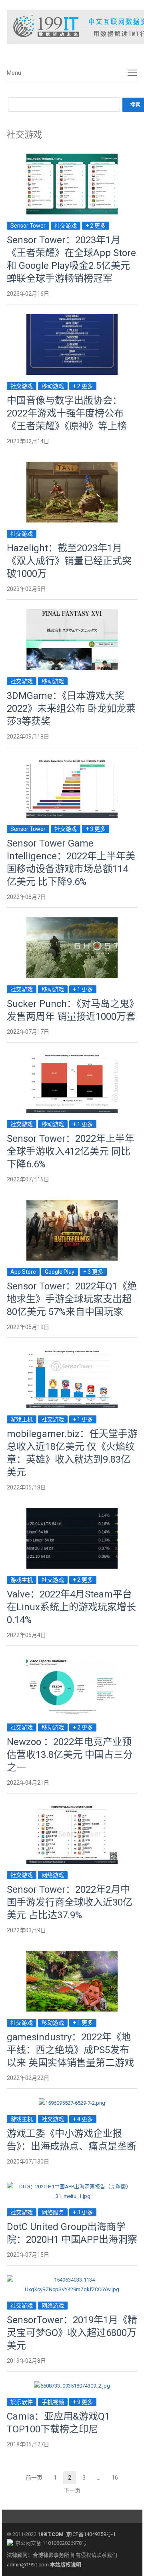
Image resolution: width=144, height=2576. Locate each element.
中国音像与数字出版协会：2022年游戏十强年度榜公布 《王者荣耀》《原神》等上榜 (67, 413)
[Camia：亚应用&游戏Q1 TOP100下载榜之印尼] (72, 2386)
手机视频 (53, 2402)
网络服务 (53, 2212)
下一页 (72, 2490)
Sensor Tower (28, 226)
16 (117, 2479)
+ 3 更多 (96, 829)
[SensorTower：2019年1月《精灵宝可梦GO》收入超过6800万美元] (72, 2280)
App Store (23, 1272)
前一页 (34, 2478)
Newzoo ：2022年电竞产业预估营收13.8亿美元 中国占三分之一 (70, 1755)
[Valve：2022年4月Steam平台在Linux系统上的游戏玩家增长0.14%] (72, 1512)
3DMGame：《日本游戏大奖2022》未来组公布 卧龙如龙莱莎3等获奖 (71, 709)
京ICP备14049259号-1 (91, 2534)
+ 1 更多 (83, 989)
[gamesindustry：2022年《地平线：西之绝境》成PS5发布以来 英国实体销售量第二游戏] (72, 1955)
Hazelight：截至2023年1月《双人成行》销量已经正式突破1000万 (69, 561)
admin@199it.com (28, 2565)
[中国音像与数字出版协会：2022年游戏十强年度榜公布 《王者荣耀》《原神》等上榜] (72, 319)
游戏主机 (22, 1419)
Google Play (60, 1272)
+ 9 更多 (83, 2402)
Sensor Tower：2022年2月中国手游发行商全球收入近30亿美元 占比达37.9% (70, 1902)
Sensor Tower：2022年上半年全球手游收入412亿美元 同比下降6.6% (71, 1151)
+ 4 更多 (83, 2119)
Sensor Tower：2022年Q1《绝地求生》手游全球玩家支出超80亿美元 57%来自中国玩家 (72, 1299)
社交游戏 (66, 226)
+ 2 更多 (96, 226)
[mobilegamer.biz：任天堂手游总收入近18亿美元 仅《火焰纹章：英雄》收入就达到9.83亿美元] (72, 1352)
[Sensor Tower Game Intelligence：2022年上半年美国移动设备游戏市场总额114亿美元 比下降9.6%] (72, 762)
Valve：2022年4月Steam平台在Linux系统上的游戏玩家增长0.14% (71, 1607)
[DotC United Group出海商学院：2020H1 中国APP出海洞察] (72, 2187)
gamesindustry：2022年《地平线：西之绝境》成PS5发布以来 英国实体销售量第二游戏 (70, 2050)
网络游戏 (53, 1875)
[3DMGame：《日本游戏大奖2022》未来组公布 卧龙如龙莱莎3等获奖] (72, 614)
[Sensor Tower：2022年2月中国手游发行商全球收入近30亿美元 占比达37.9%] (72, 1808)
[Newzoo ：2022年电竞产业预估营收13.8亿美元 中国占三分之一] (72, 1660)
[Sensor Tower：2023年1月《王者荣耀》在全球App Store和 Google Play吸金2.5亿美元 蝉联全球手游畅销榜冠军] (72, 158)
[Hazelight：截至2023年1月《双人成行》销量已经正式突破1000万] (72, 466)
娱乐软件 (22, 2402)
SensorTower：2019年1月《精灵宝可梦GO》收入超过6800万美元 (72, 2333)
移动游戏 (53, 386)
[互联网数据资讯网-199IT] (72, 27)
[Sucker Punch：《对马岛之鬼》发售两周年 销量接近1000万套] (72, 922)
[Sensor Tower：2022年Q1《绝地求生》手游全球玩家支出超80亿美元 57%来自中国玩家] (72, 1204)
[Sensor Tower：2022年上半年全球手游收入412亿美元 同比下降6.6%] (72, 1057)
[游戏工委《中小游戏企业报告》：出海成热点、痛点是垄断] (72, 2103)
